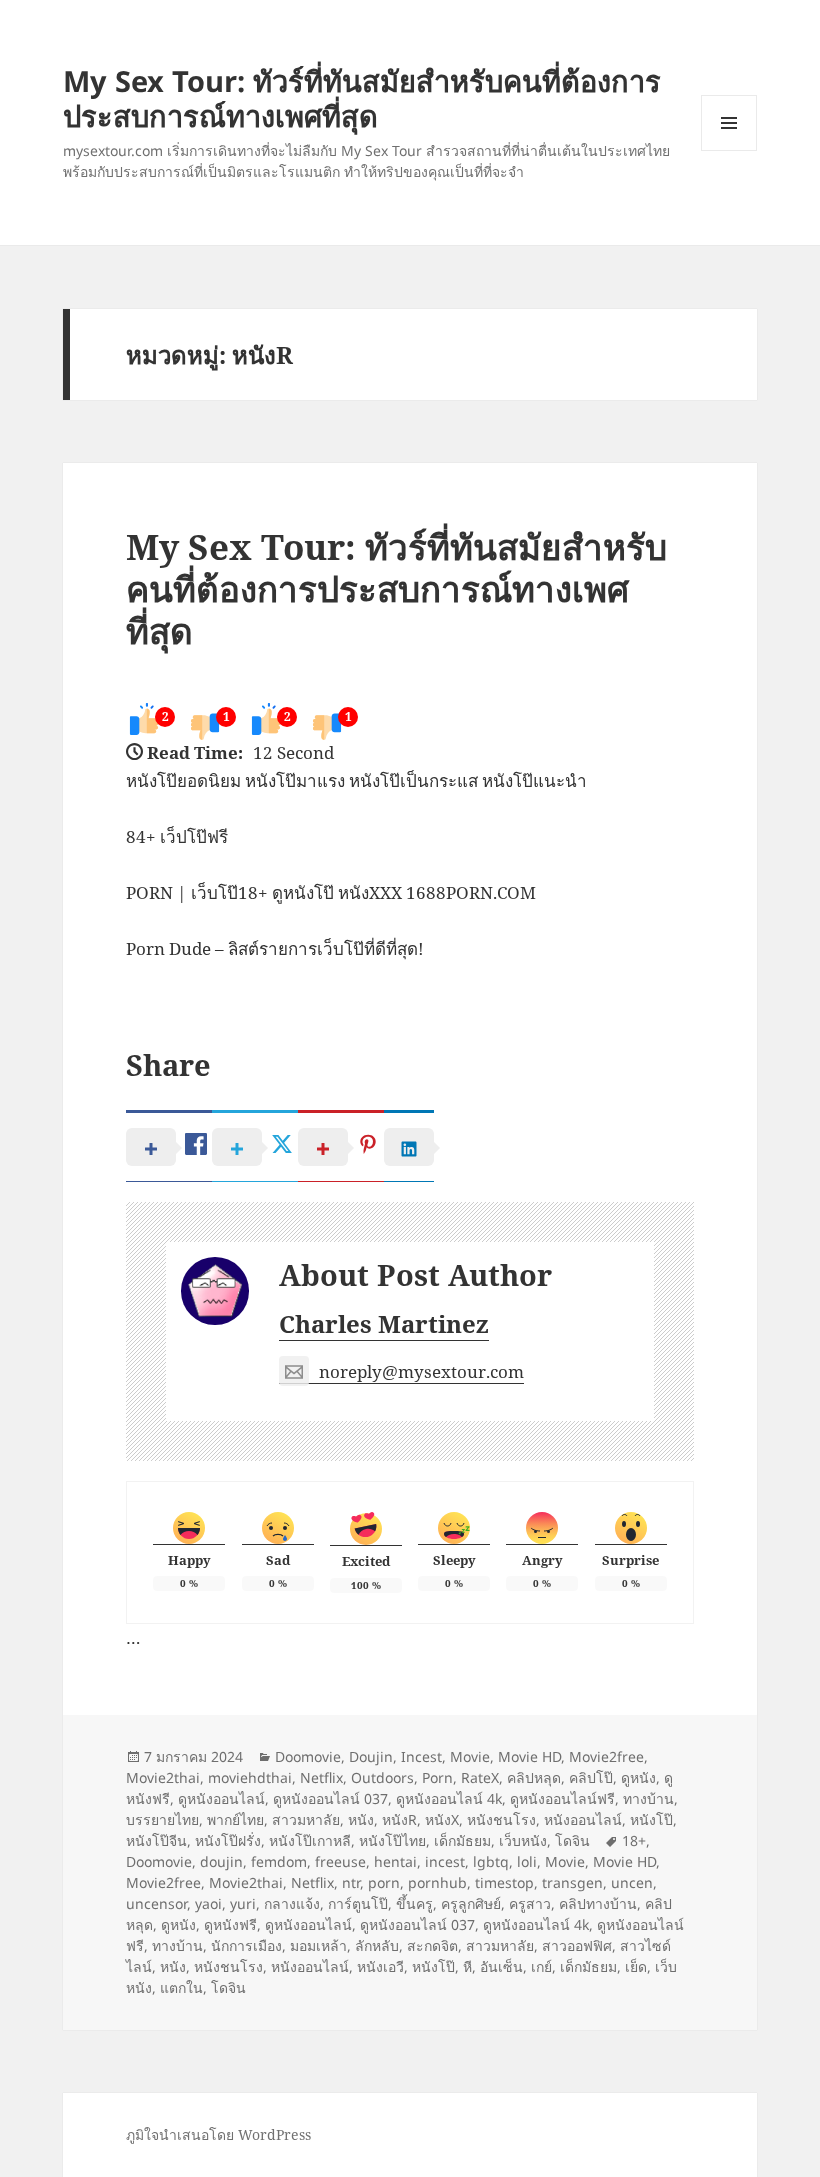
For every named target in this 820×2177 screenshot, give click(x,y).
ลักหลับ (377, 1945)
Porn (437, 1777)
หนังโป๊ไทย (392, 1840)
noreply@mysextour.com (421, 1371)
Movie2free (606, 1756)
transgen (572, 1882)
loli (527, 1861)
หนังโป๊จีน (156, 1840)
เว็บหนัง (523, 1840)
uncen (632, 1882)
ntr (351, 1882)
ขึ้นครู (414, 1903)
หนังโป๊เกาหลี (310, 1840)
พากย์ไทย (235, 1819)
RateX (480, 1777)
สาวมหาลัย (306, 1819)
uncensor (156, 1903)
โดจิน (572, 1840)
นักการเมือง (246, 1945)
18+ (634, 1840)
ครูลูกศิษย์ (471, 1903)
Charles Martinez (384, 1323)
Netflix (321, 1777)
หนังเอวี (380, 1966)
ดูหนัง (638, 1777)
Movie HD (529, 1756)
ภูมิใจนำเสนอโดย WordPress (218, 2134)
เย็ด (636, 1966)
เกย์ (541, 1966)
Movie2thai (163, 1777)
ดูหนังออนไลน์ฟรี (562, 1798)
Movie (470, 1756)
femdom (279, 1861)
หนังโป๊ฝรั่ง (228, 1840)
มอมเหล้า (318, 1945)
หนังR (399, 1819)
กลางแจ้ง (292, 1903)
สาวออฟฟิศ (577, 1945)
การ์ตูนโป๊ (358, 1903)
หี (467, 1966)
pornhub (437, 1882)
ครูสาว (530, 1903)
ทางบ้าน (648, 1798)
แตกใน (181, 1987)
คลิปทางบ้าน (598, 1903)
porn (384, 1882)
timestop (504, 1882)
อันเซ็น (501, 1966)
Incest (421, 1756)
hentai (395, 1861)
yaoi (208, 1903)
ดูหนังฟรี (230, 1924)
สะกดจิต (432, 1945)
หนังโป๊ (651, 1819)
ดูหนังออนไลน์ (221, 1798)
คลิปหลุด (534, 1777)
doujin (221, 1861)
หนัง (361, 1819)
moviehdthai (250, 1777)
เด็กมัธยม (462, 1840)
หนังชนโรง (501, 1819)
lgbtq (491, 1861)
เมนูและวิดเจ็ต (729, 123)
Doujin (371, 1756)
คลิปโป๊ (591, 1777)
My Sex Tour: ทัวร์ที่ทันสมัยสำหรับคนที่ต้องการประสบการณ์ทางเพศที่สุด (362, 98)
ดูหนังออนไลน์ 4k (449, 1798)
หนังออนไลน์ (583, 1819)
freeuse (340, 1861)
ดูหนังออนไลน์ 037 (330, 1798)
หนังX (442, 1819)
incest (445, 1861)
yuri (243, 1903)
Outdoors (382, 1777)
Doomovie (308, 1756)
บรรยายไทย (162, 1819)
